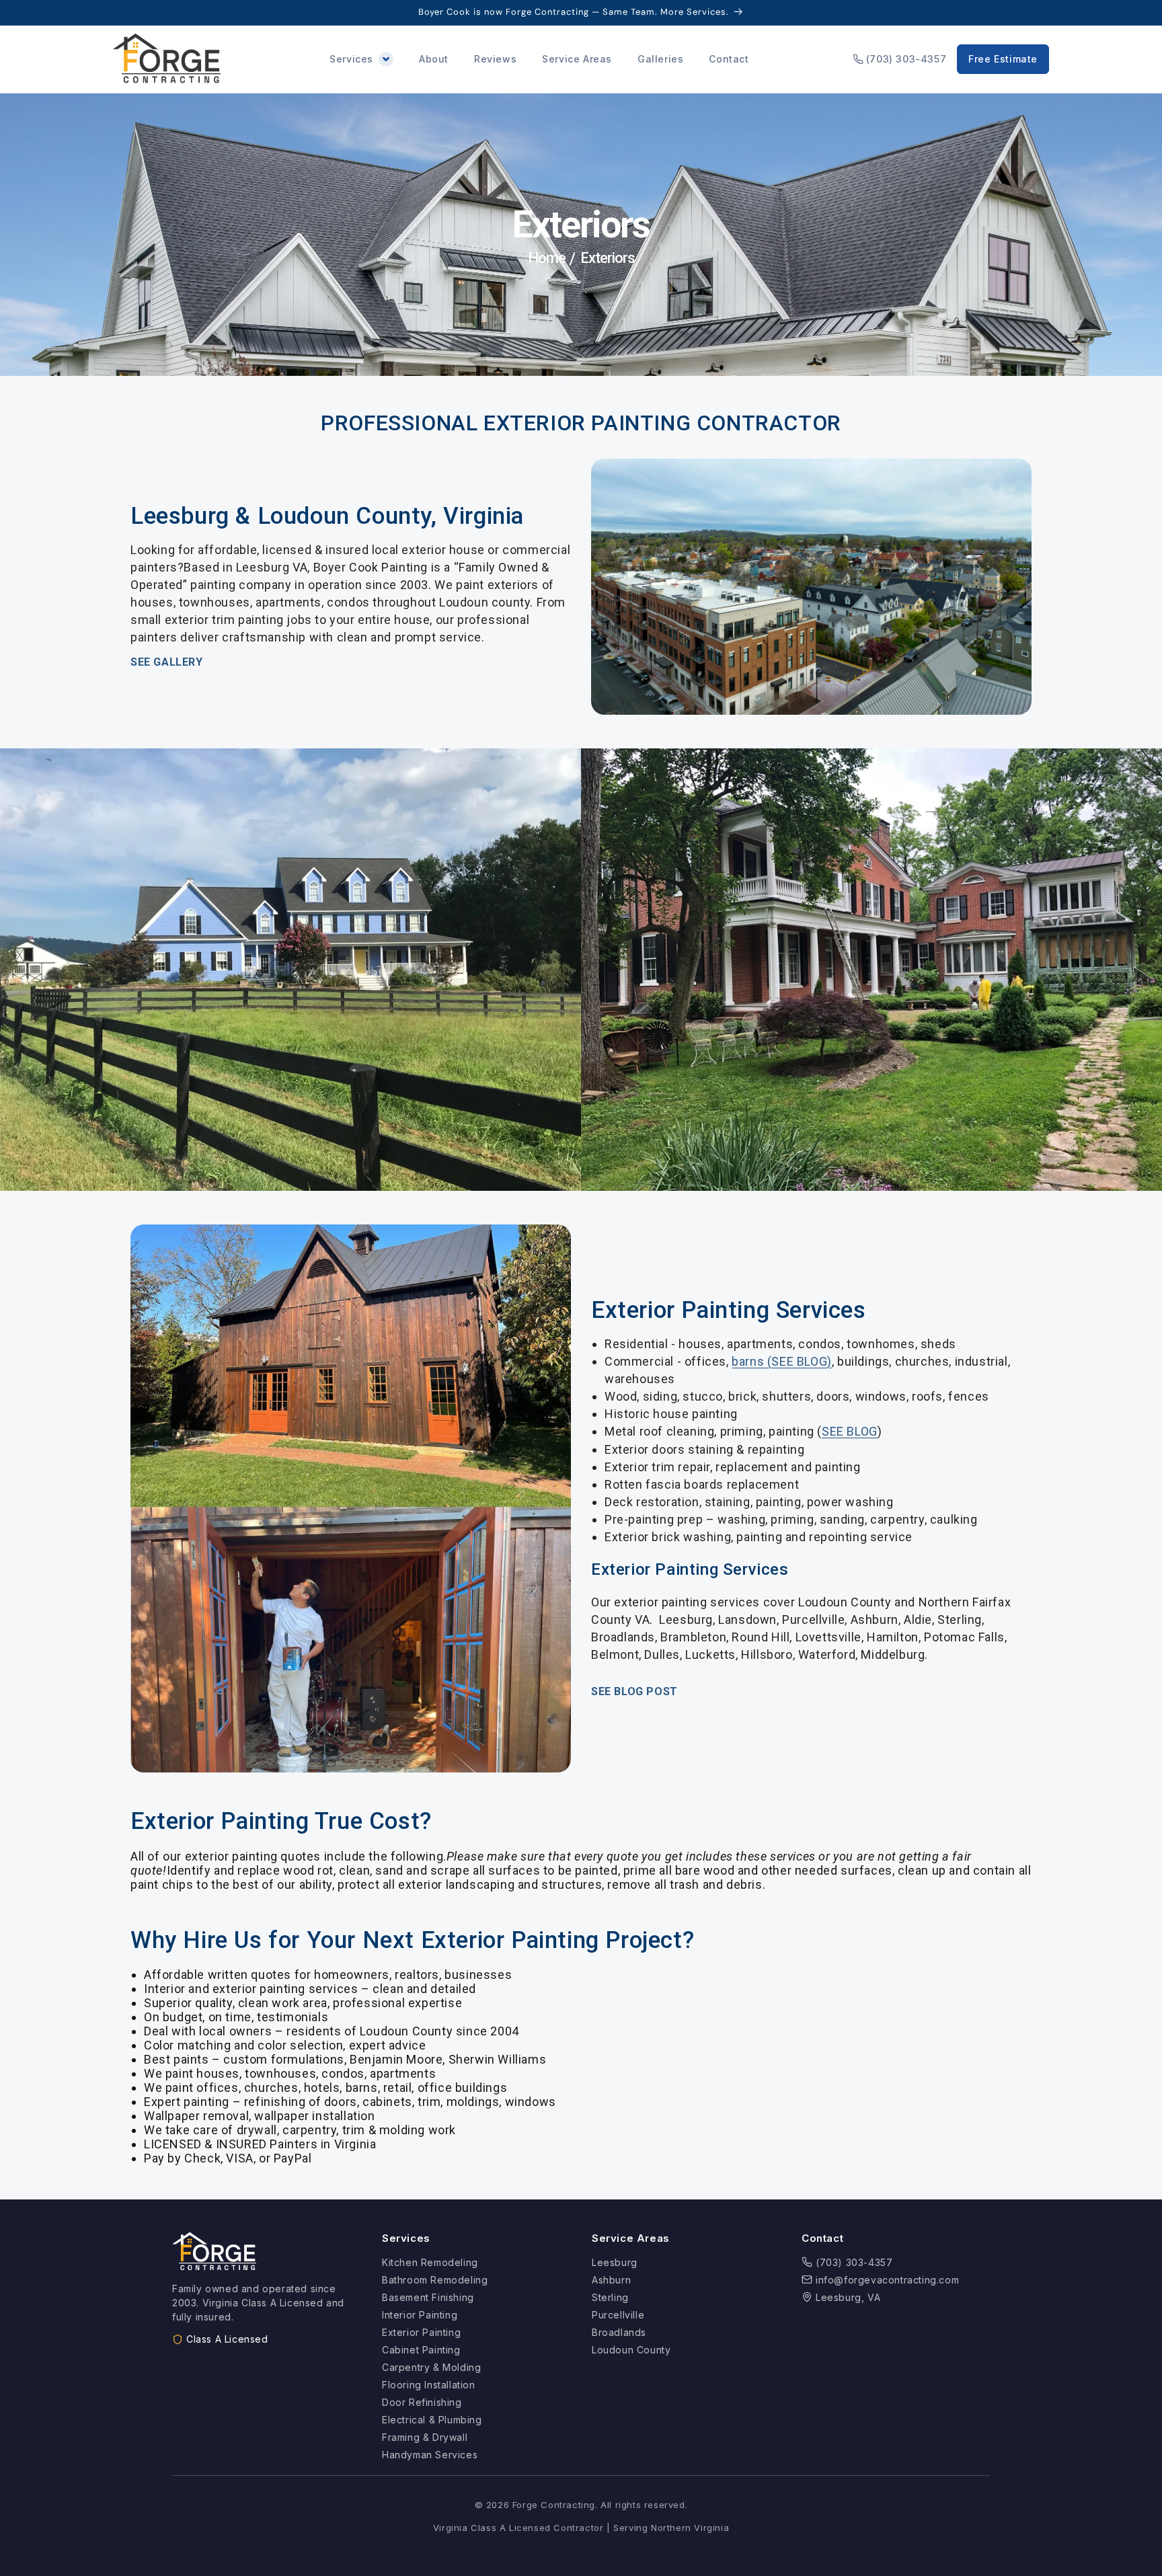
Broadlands (619, 2332)
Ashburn (611, 2280)
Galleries (660, 59)
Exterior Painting (421, 2332)
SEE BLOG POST (634, 1691)
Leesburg (615, 2262)
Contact (729, 59)
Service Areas (577, 59)
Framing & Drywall (425, 2437)
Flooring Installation (429, 2385)
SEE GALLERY (167, 662)
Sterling (610, 2297)
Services (351, 59)
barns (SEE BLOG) (782, 1361)
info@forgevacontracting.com (887, 2280)
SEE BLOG (850, 1431)
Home (547, 258)
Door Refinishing (422, 2402)
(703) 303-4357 (906, 59)
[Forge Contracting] (167, 59)
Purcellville (618, 2315)
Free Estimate (1003, 59)
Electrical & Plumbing (432, 2420)
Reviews (495, 59)
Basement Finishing (428, 2297)
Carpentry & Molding (431, 2367)
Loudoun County (631, 2350)
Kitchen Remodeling (430, 2262)
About (434, 59)
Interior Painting (420, 2315)
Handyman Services (430, 2455)
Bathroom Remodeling (435, 2280)
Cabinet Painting (421, 2350)
